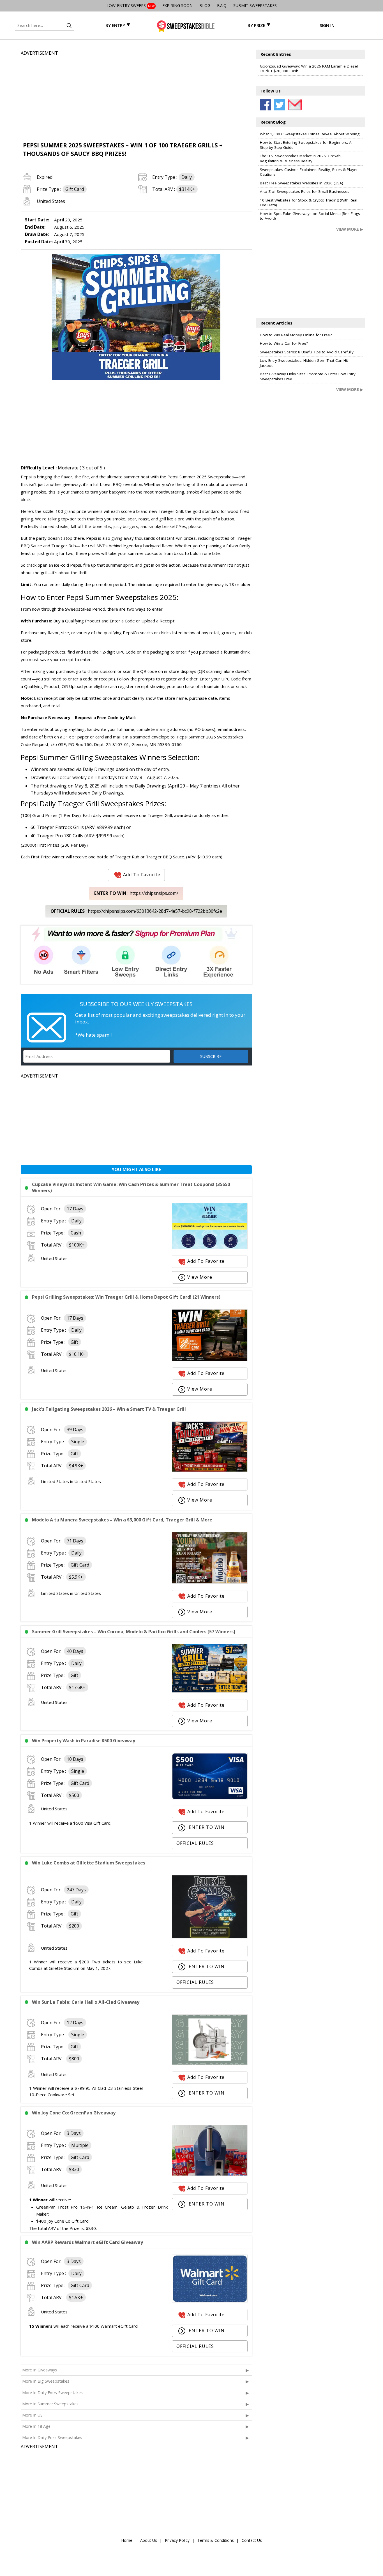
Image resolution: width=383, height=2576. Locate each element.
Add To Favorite (142, 875)
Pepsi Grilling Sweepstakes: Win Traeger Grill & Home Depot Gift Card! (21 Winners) (126, 1297)
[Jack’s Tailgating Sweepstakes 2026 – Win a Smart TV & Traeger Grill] (210, 1470)
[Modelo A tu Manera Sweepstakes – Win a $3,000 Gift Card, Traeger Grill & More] (210, 1582)
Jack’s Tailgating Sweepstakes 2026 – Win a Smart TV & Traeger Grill (109, 1409)
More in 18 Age (36, 2426)
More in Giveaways (40, 2370)
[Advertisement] (136, 96)
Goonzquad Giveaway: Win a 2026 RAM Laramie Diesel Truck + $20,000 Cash (309, 69)
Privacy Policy (177, 2540)
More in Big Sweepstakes (46, 2381)
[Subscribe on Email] (294, 105)
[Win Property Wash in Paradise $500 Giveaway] (210, 1798)
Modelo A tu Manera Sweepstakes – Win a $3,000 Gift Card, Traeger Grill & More (122, 1520)
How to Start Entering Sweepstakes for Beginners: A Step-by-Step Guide (306, 145)
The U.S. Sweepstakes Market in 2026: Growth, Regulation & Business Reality (301, 158)
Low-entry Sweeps (131, 5)
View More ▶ (350, 229)
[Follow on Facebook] (266, 105)
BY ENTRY (115, 25)
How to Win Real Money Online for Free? (296, 335)
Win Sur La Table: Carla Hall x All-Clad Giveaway (86, 2002)
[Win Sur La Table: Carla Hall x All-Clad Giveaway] (210, 2063)
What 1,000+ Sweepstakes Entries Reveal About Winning (310, 134)
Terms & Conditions (216, 2540)
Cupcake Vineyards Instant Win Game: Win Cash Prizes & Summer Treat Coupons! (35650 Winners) (131, 1187)
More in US (32, 2415)
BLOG (205, 5)
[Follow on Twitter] (280, 105)
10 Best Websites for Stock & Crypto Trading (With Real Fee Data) (309, 203)
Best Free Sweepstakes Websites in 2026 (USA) (302, 183)
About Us (149, 2540)
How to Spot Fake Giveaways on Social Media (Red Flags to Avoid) (310, 216)
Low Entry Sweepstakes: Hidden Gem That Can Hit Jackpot (304, 363)
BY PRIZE (256, 25)
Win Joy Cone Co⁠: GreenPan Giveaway (74, 2113)
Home (127, 2540)
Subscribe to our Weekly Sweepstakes (136, 1004)
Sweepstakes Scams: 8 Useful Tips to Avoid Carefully (307, 352)
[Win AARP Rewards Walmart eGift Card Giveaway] (210, 2301)
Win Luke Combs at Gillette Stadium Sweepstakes (89, 1863)
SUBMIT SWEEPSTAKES (255, 5)
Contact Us (252, 2540)
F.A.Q (222, 5)
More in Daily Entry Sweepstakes (52, 2393)
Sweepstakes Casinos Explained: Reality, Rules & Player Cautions (309, 172)
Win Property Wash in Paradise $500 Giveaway (84, 1741)
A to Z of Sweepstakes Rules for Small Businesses (305, 191)
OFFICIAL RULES (195, 1843)
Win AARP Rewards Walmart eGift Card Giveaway (87, 2242)
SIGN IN (327, 25)
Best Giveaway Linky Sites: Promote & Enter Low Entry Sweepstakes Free (308, 376)
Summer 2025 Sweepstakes (207, 477)
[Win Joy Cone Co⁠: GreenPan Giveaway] (210, 2174)
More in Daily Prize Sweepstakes (52, 2437)
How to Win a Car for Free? (284, 343)
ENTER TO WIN (206, 1827)
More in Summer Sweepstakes (50, 2404)
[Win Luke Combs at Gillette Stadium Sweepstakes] (210, 1937)
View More (200, 1277)
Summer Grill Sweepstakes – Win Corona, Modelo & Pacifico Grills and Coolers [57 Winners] (134, 1632)
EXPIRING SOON (177, 5)
